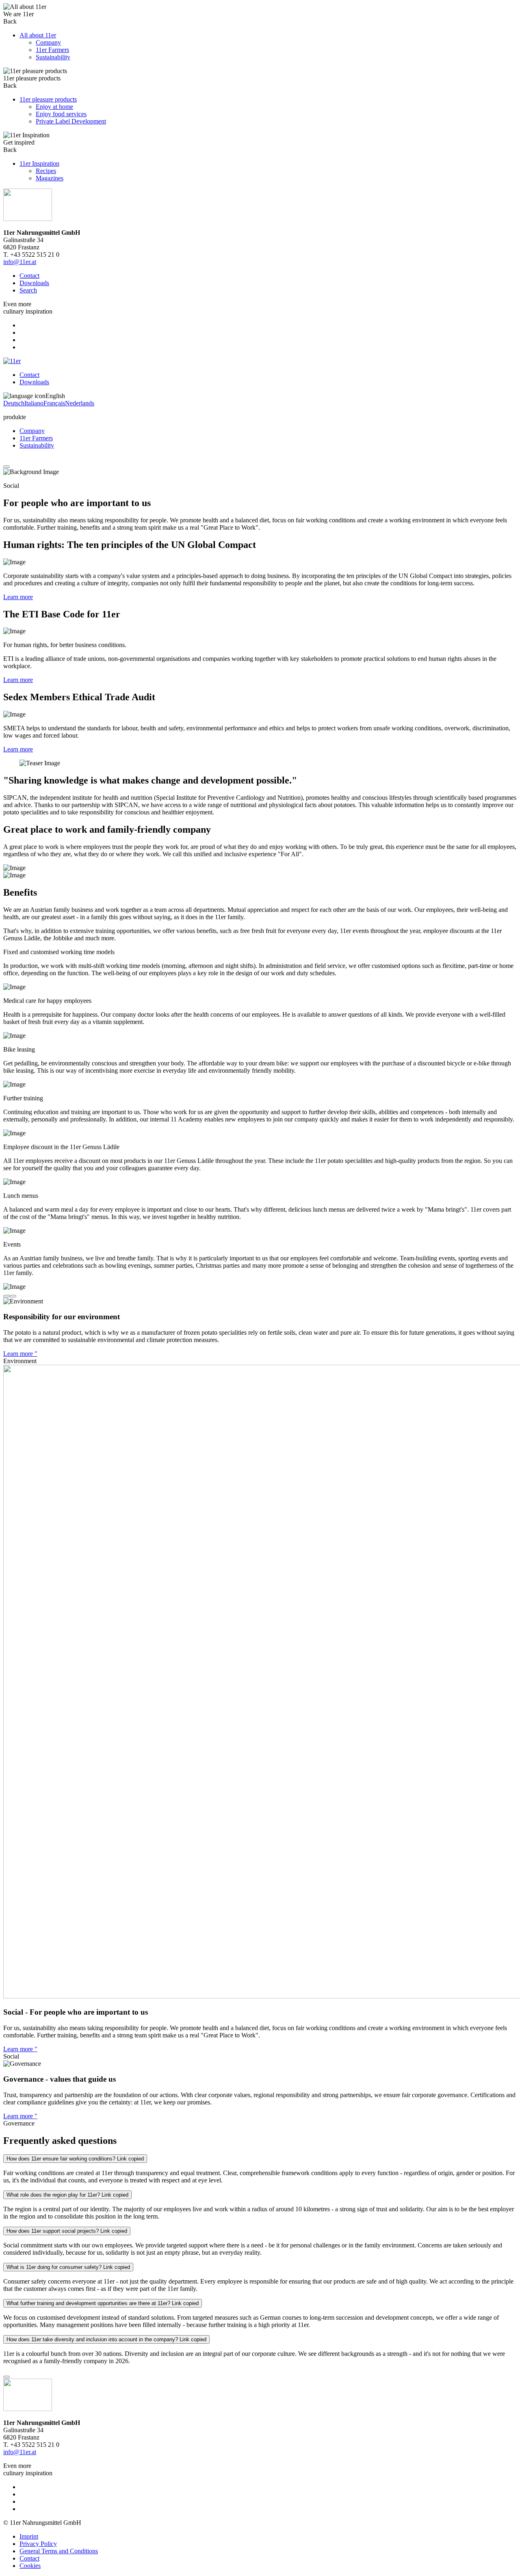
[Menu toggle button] (6, 467)
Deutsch (14, 403)
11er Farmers (36, 438)
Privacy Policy (38, 2544)
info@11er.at (20, 262)
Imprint (29, 2536)
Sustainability (37, 445)
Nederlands (80, 403)
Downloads (34, 283)
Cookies (30, 2566)
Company (32, 431)
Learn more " (20, 1354)
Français (54, 403)
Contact (29, 276)
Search (28, 290)
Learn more (18, 597)
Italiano (34, 403)
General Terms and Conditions (59, 2551)
